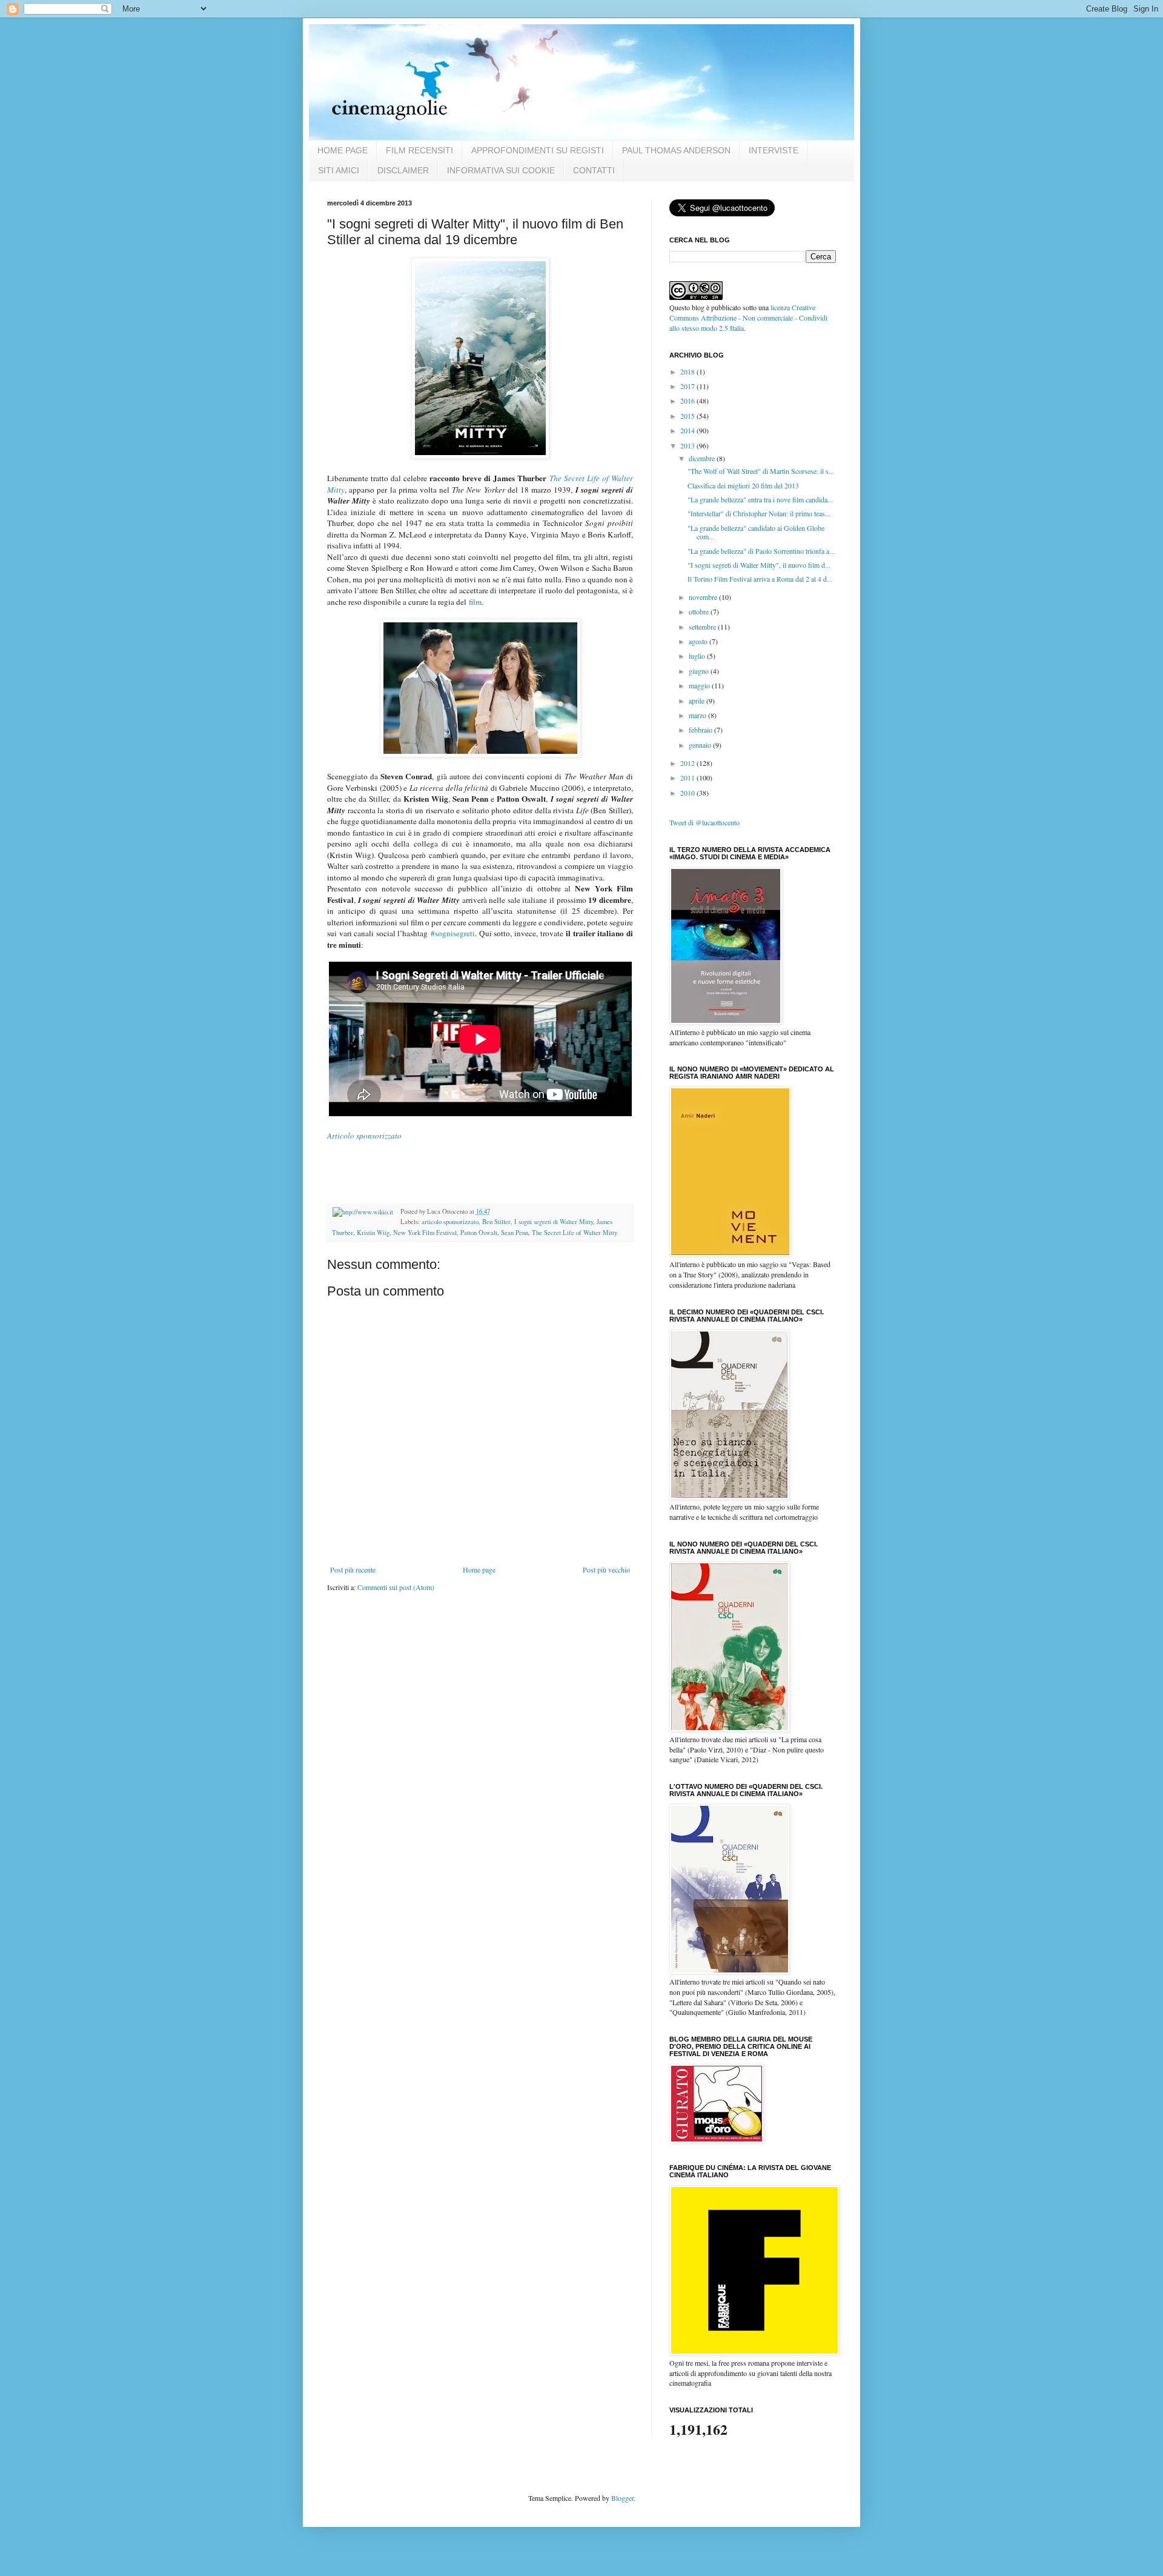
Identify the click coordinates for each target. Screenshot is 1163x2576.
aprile (697, 701)
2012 (688, 763)
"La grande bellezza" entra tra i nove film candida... (760, 499)
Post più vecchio (606, 1569)
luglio (698, 656)
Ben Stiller (496, 1222)
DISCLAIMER (403, 170)
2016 (688, 401)
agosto (699, 641)
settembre (703, 627)
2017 (688, 386)
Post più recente (353, 1569)
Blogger (622, 2498)
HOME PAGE (343, 150)
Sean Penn (515, 1233)
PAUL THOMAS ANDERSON (676, 150)
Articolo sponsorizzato (364, 1136)
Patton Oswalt (479, 1233)
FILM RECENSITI (419, 150)
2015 (688, 416)
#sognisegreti (453, 933)
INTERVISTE (774, 150)
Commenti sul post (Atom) (396, 1587)
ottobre (700, 611)
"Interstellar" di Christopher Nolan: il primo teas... (759, 513)
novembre (704, 597)
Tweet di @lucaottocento (704, 822)
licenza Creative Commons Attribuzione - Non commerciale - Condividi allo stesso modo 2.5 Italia (748, 318)
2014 (688, 430)
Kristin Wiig (373, 1233)
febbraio (701, 730)
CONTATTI (594, 170)
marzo (698, 715)
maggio (700, 685)
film (475, 602)
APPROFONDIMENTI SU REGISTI (538, 150)
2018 (688, 371)
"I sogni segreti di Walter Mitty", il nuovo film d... (759, 565)
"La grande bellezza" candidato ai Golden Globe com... (756, 532)
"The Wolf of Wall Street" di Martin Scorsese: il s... (761, 471)
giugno (700, 671)
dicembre (703, 458)
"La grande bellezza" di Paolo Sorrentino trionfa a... (761, 551)
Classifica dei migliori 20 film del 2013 (743, 485)
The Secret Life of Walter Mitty (575, 1233)
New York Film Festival (425, 1233)
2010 (688, 793)
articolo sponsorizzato (450, 1222)
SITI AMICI (339, 170)
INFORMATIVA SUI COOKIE (501, 170)
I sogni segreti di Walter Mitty (554, 1222)
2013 (688, 445)
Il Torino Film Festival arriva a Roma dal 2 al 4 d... (760, 579)
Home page (479, 1569)
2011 (688, 777)
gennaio (701, 745)
